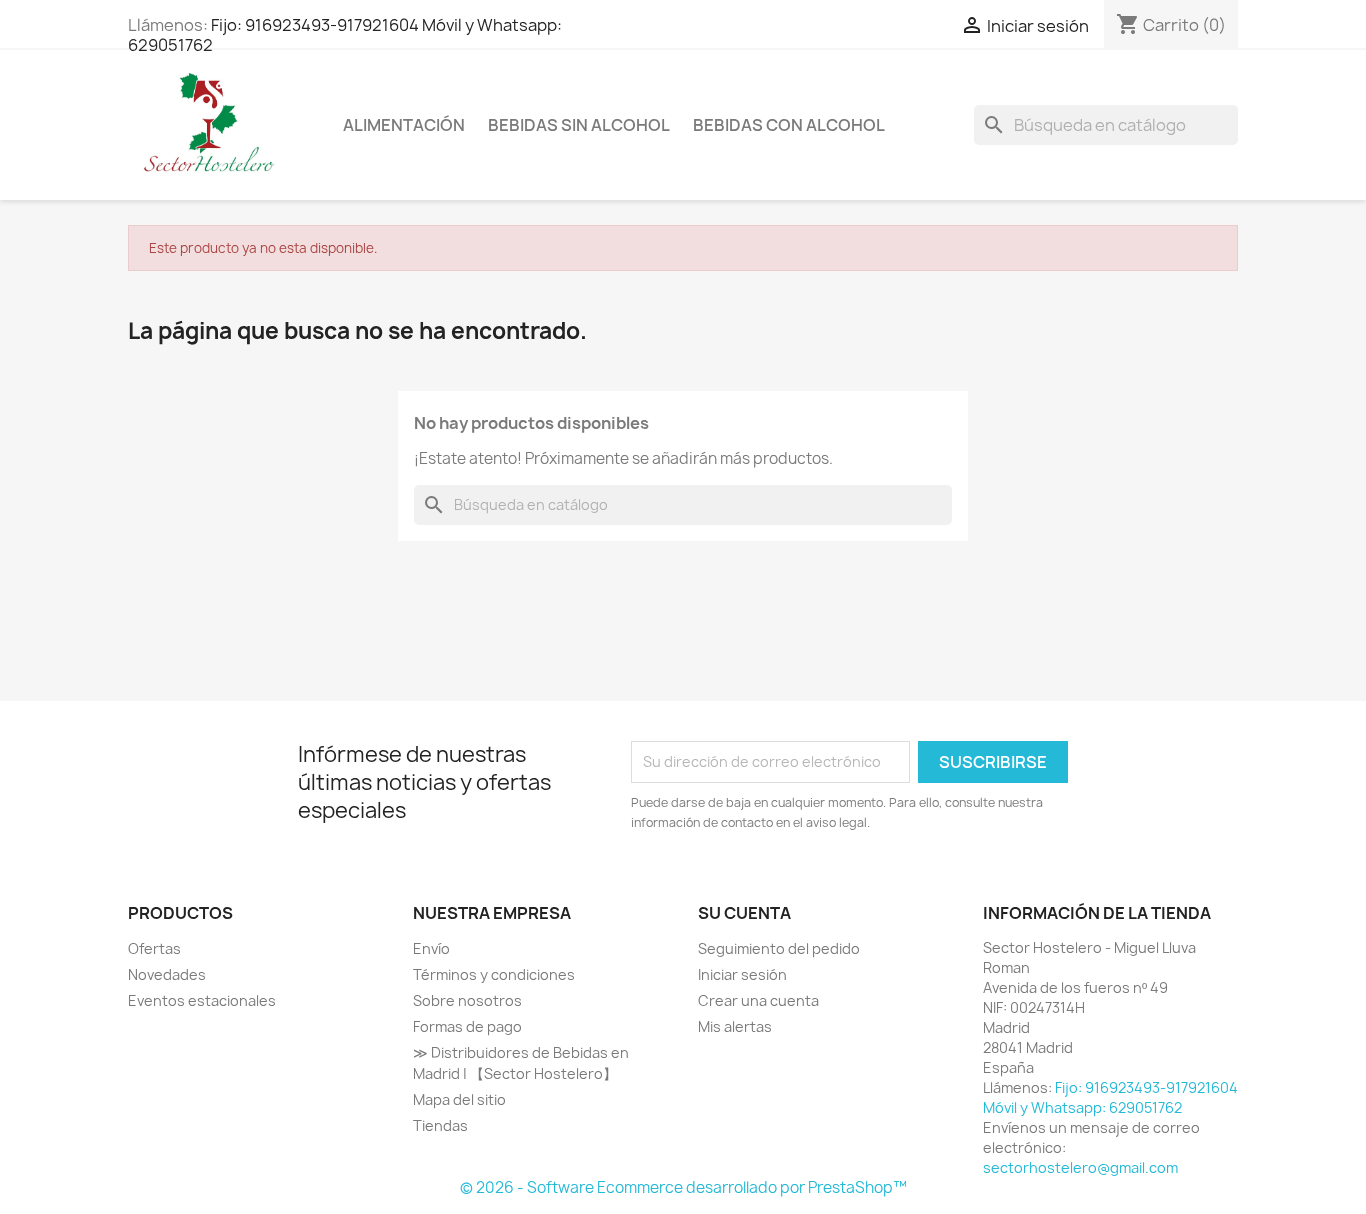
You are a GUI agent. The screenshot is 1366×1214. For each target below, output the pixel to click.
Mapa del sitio (459, 1099)
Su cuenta (744, 913)
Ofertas (154, 948)
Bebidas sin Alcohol (579, 125)
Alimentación (404, 125)
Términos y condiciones (494, 974)
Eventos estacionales (202, 1000)
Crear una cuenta (758, 1000)
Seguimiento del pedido (779, 948)
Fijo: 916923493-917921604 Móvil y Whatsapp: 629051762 (345, 35)
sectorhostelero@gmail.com (1080, 1167)
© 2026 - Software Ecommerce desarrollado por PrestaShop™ (683, 1187)
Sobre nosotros (467, 1000)
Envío (431, 948)
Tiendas (440, 1125)
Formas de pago (467, 1026)
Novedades (167, 974)
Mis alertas (735, 1026)
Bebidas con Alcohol (789, 125)
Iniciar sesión (742, 974)
